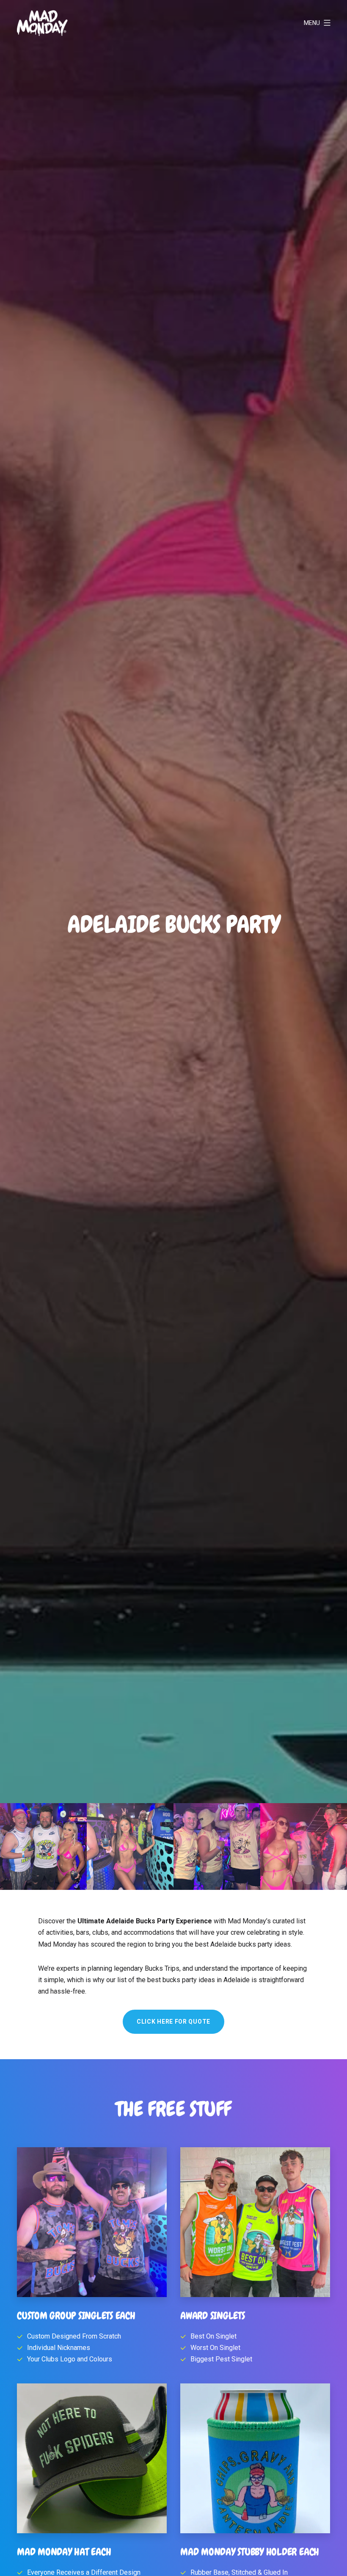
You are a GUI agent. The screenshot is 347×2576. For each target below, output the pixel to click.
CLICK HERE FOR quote (173, 2022)
